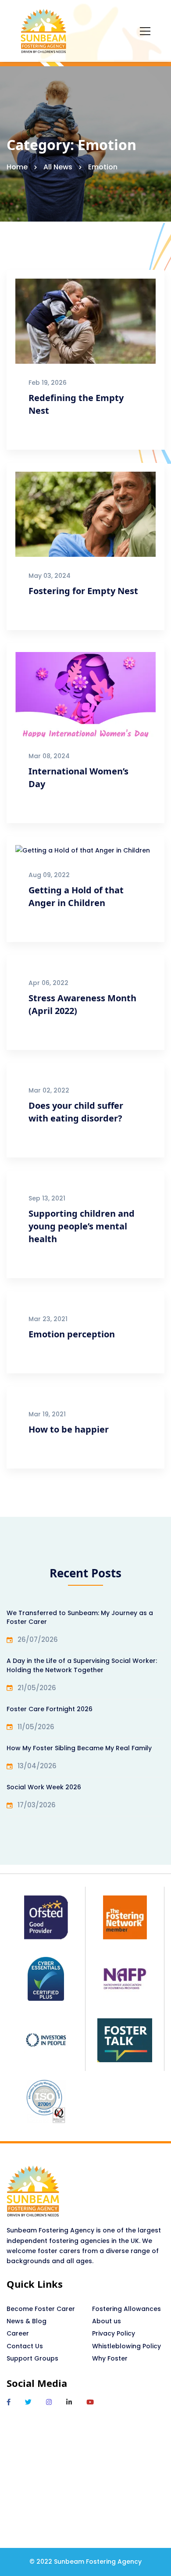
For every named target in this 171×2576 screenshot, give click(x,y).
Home (17, 167)
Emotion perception (72, 1334)
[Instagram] (49, 2402)
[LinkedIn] (69, 2402)
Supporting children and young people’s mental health (82, 1226)
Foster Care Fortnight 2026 (50, 1709)
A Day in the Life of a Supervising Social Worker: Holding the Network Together (82, 1665)
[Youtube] (90, 2402)
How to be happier (69, 1429)
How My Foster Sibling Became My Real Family (79, 1748)
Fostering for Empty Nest (83, 591)
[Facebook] (9, 2402)
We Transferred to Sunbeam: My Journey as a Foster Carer (80, 1617)
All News (58, 167)
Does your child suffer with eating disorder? (76, 1112)
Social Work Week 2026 (44, 1787)
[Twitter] (28, 2402)
